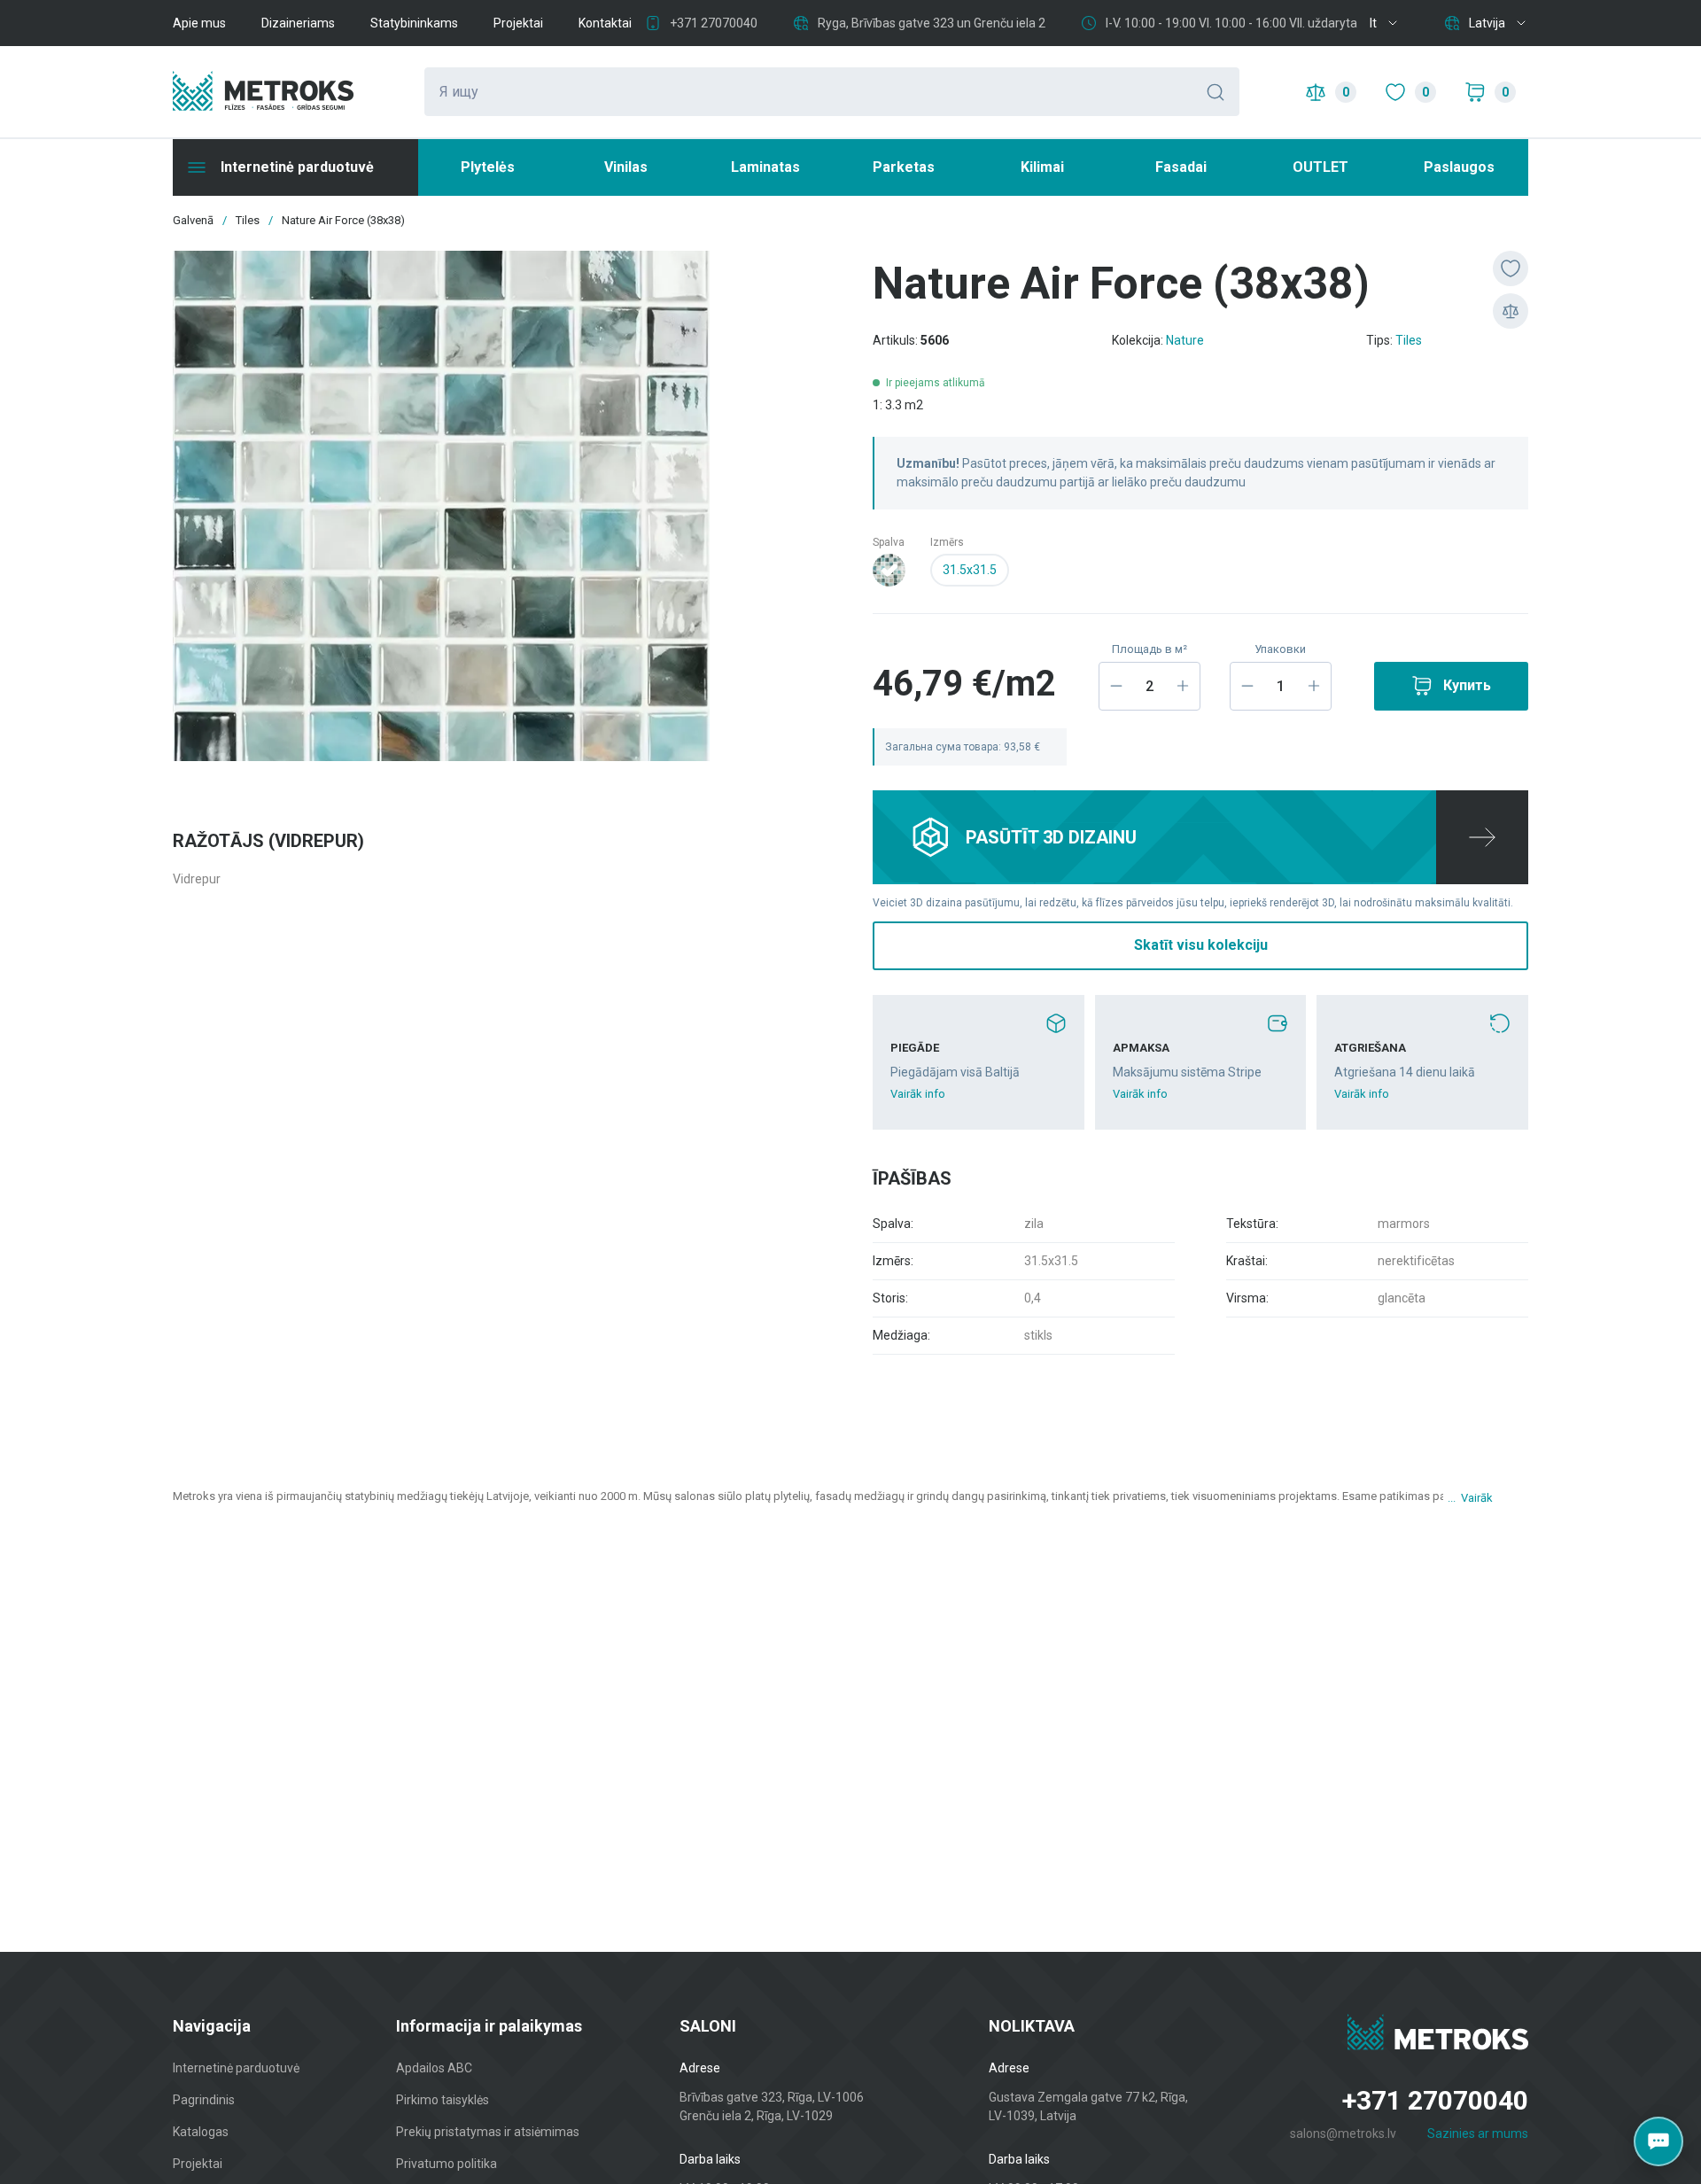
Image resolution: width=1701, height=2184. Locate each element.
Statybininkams (414, 23)
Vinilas (626, 167)
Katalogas (201, 2132)
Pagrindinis (204, 2100)
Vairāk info (918, 1094)
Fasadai (1181, 167)
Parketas (904, 167)
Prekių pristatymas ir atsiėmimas (488, 2132)
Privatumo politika (447, 2164)
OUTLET (1320, 167)
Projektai (518, 23)
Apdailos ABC (434, 2068)
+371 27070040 (714, 23)
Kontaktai (605, 23)
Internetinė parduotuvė (236, 2068)
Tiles (1409, 340)
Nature (1185, 340)
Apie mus (199, 23)
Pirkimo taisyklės (443, 2100)
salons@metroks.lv (1343, 2133)
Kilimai (1042, 167)
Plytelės (488, 167)
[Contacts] (1658, 2141)
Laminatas (765, 167)
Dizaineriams (298, 23)
